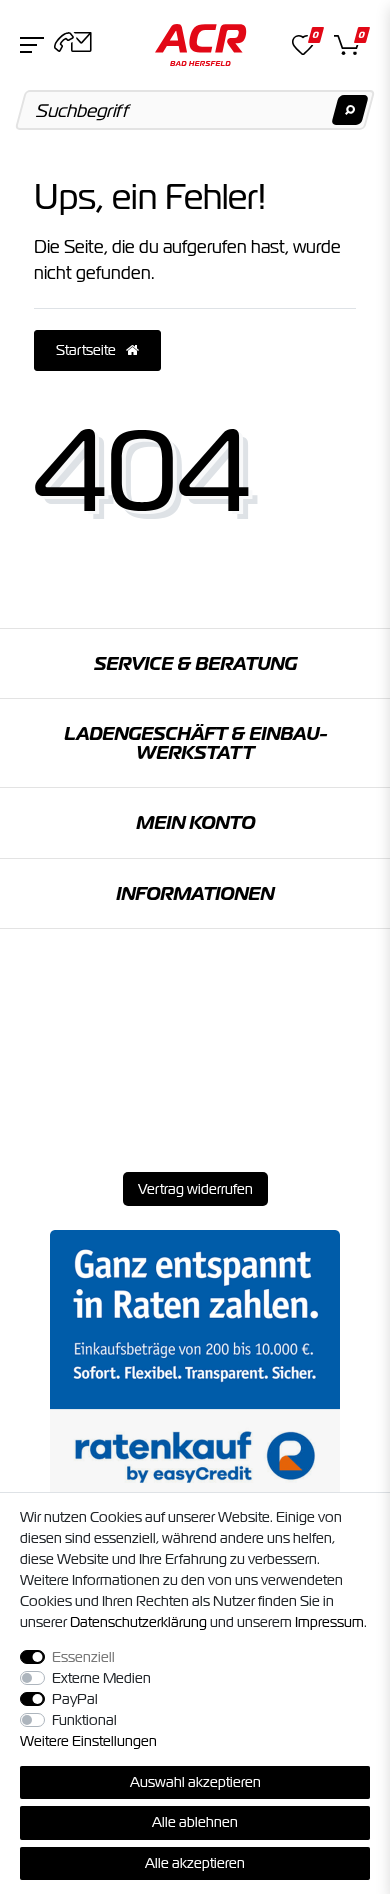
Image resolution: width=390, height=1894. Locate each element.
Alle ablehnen (195, 1822)
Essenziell (83, 1657)
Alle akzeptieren (195, 1863)
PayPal (75, 1699)
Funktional (84, 1720)
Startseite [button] (87, 350)
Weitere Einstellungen (88, 1741)
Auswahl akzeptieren (195, 1782)
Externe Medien (101, 1678)
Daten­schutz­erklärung (138, 1622)
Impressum (329, 1622)
